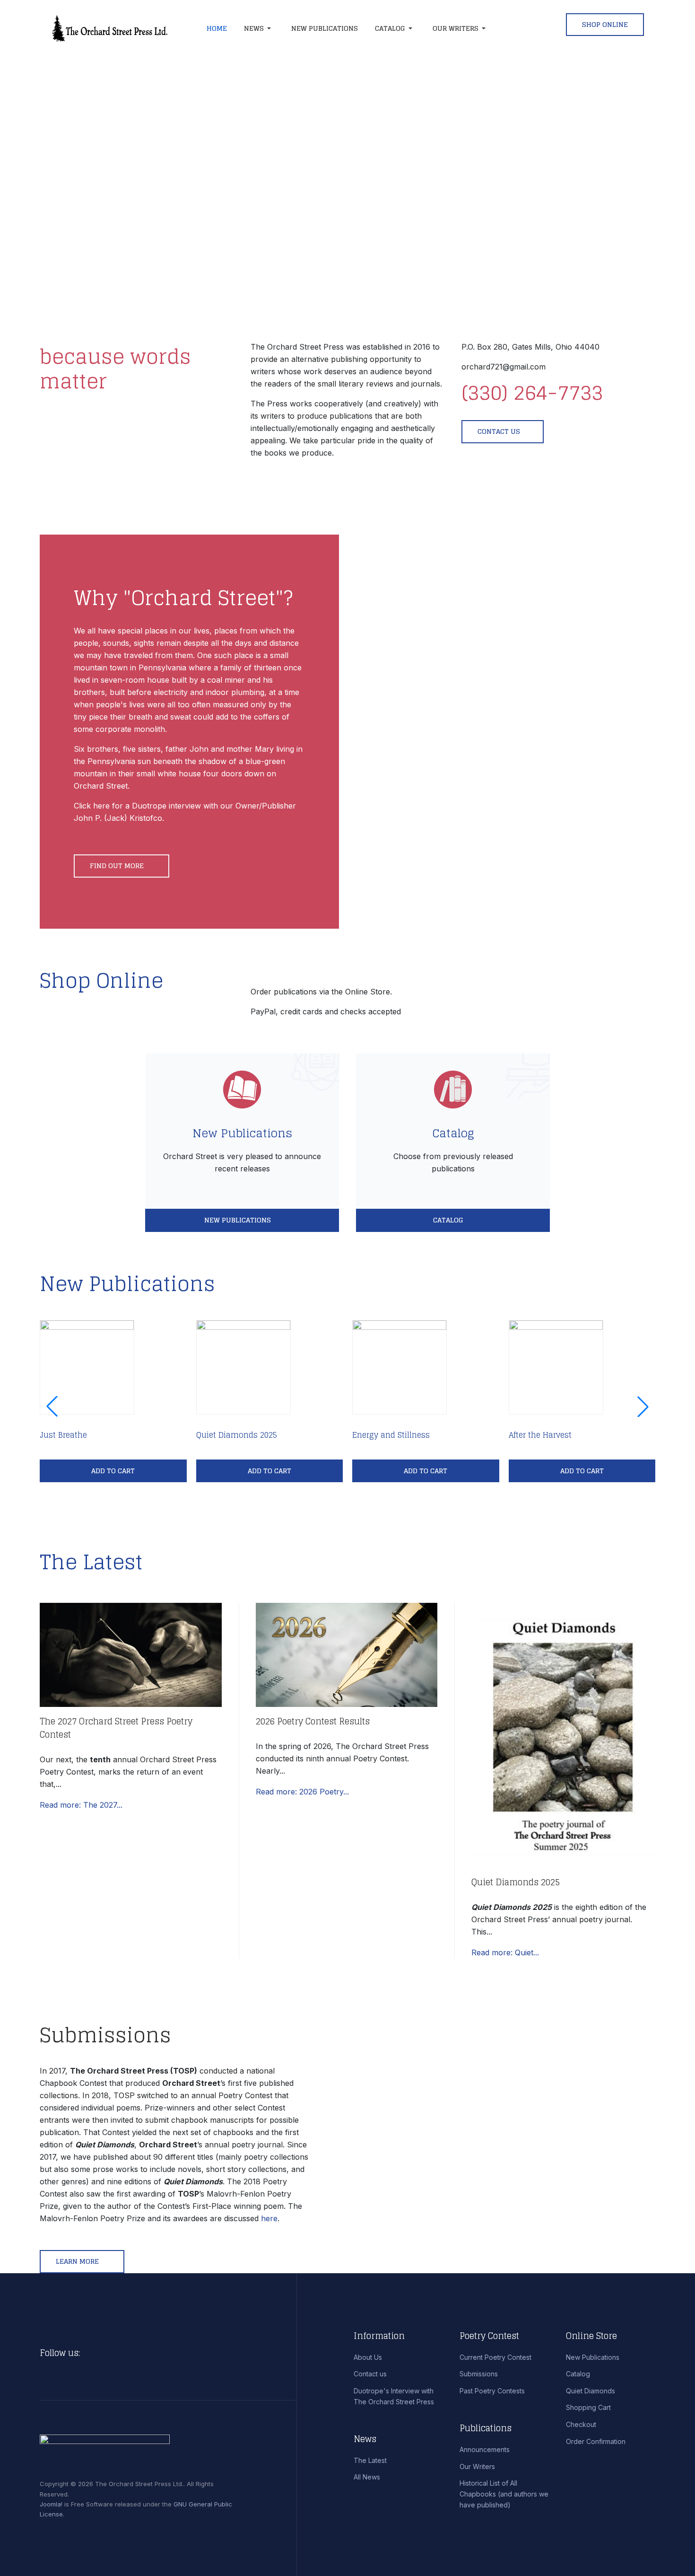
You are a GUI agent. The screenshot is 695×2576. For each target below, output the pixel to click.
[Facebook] (90, 2353)
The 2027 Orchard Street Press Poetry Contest (116, 1728)
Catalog (453, 1133)
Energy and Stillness (391, 1435)
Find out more (118, 866)
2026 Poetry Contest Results (313, 1721)
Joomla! (51, 2504)
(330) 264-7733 (532, 392)
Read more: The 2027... (81, 1805)
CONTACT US (499, 431)
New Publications (242, 1133)
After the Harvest (540, 1435)
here (269, 2218)
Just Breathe (63, 1435)
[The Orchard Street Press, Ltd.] (119, 28)
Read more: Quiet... (505, 1952)
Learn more (78, 2261)
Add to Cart (113, 1471)
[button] (259, 28)
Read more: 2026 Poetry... (302, 1792)
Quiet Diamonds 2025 (237, 1435)
